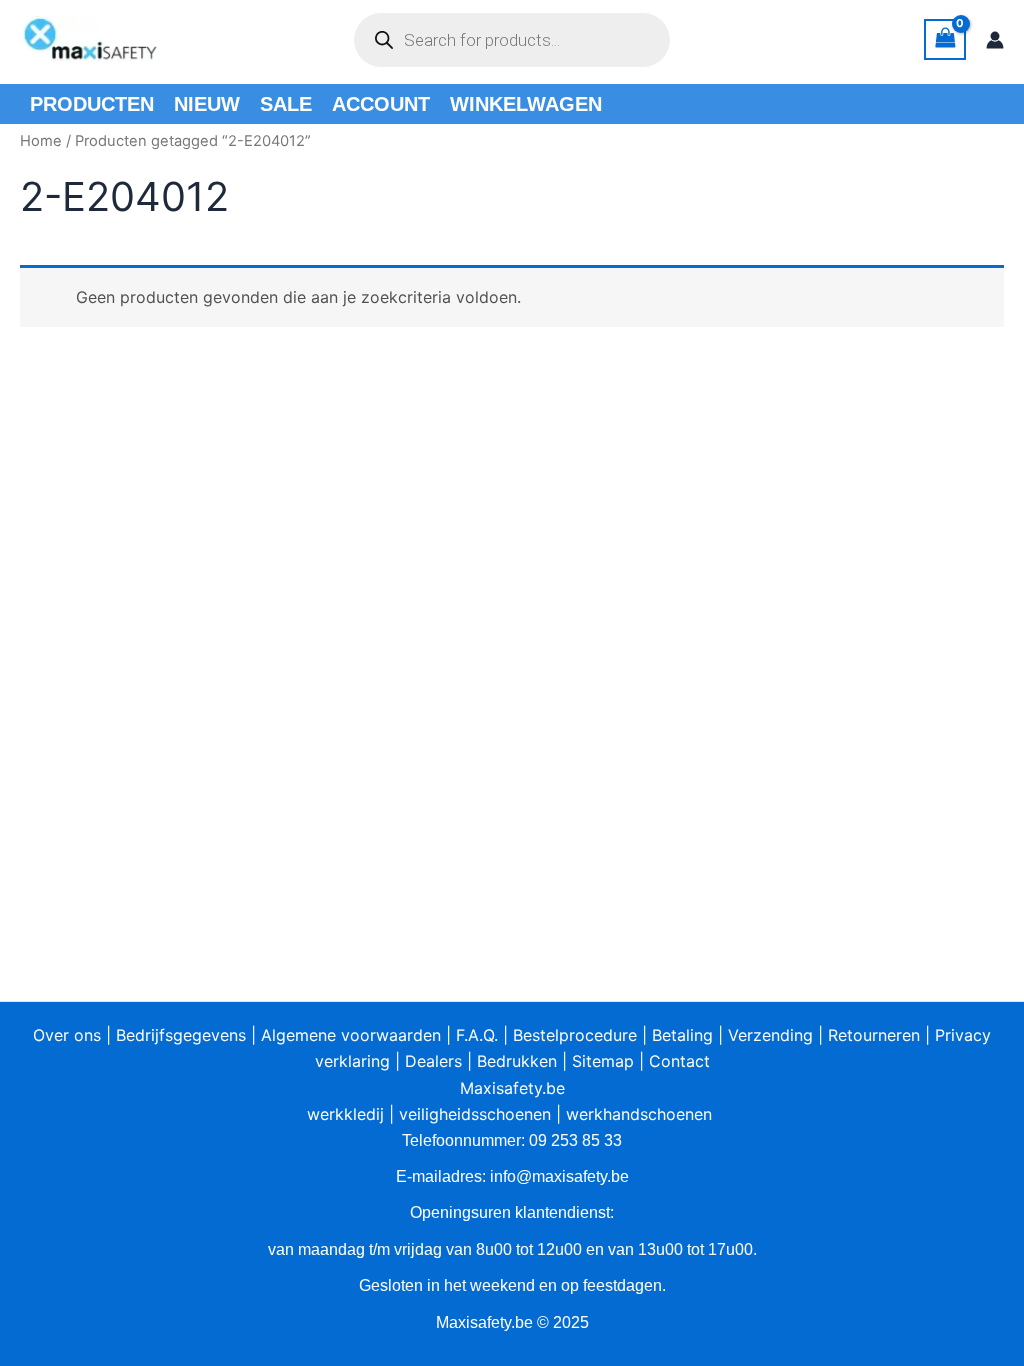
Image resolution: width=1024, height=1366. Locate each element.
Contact (679, 1061)
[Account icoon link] (995, 40)
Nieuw (207, 104)
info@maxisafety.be (559, 1176)
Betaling (682, 1035)
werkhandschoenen (639, 1114)
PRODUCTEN (92, 104)
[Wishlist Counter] (706, 40)
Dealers (433, 1061)
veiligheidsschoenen (475, 1114)
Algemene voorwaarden (351, 1035)
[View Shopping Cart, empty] (945, 39)
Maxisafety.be (512, 1088)
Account (381, 104)
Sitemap (603, 1061)
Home (41, 141)
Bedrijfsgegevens (181, 1035)
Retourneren (874, 1035)
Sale (286, 104)
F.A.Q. (477, 1035)
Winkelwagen (526, 104)
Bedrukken (517, 1061)
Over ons (67, 1035)
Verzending (770, 1035)
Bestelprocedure (575, 1035)
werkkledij (345, 1114)
